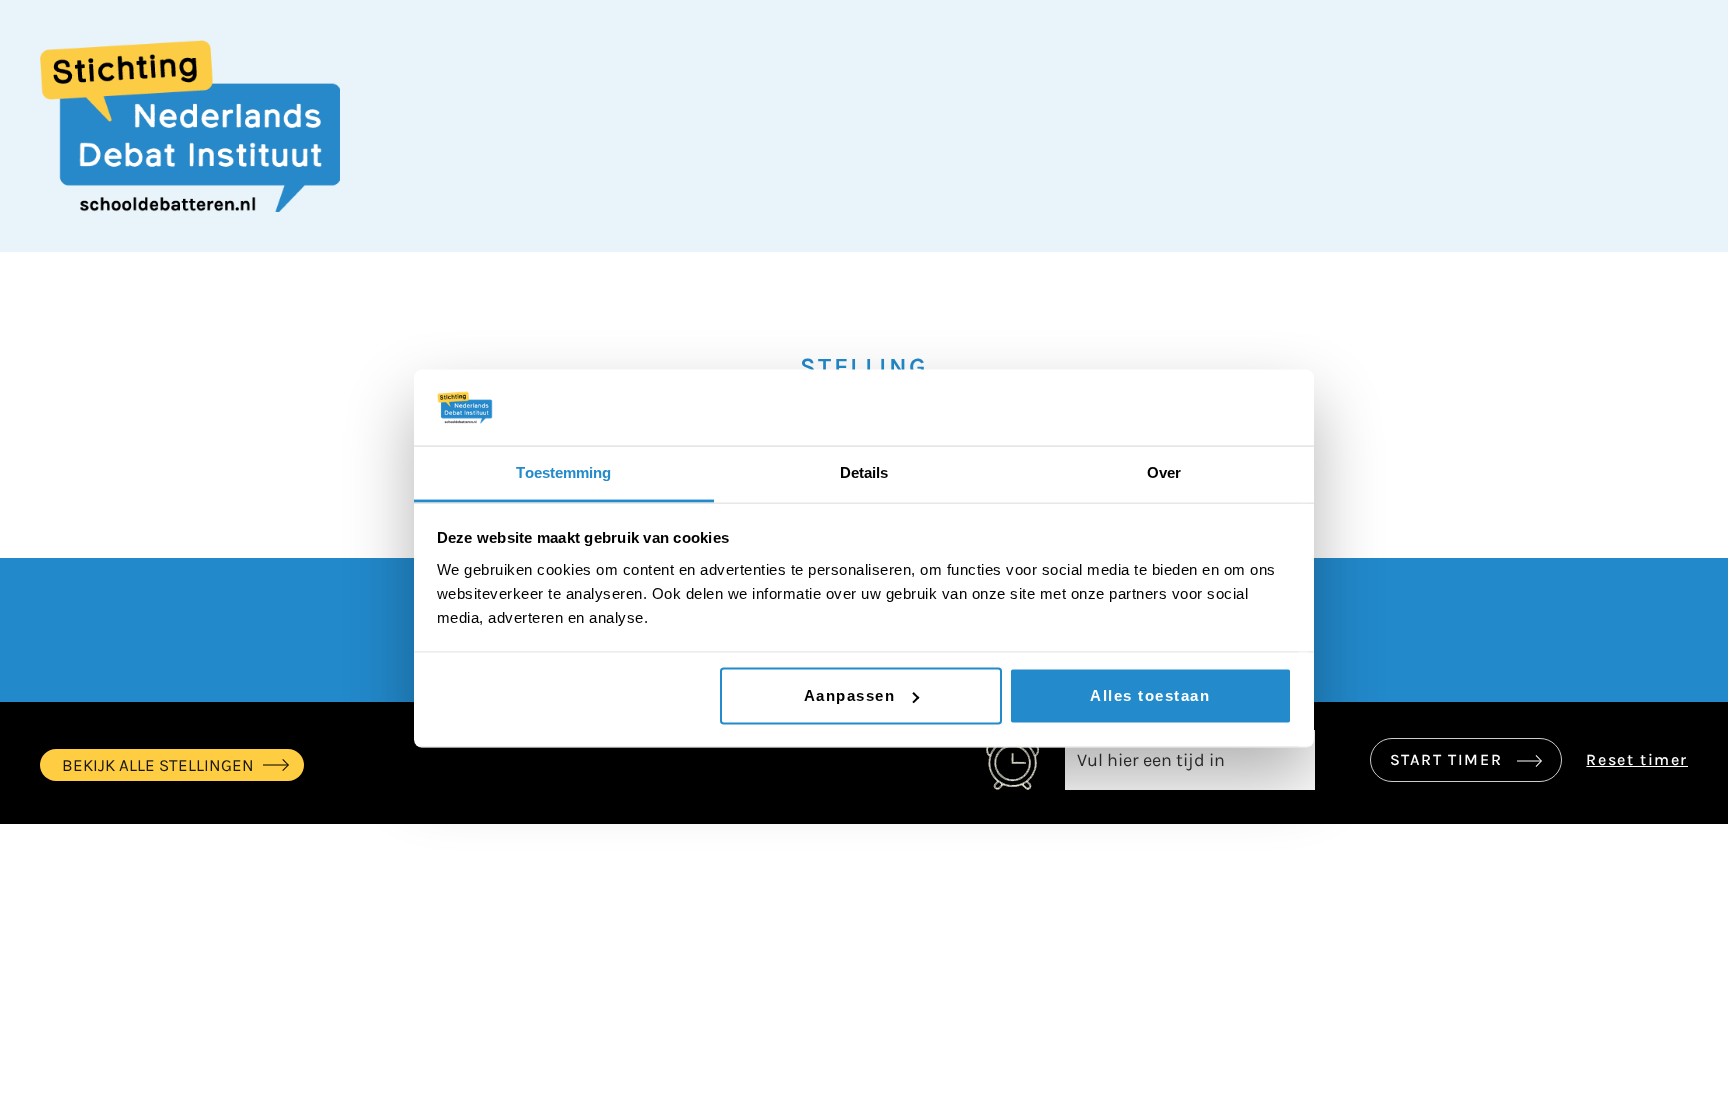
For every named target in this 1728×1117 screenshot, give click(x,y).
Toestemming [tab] (563, 472)
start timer (1449, 759)
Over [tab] (1164, 472)
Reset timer (1637, 759)
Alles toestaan (1150, 695)
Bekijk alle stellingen (158, 765)
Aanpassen (850, 695)
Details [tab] (864, 472)
